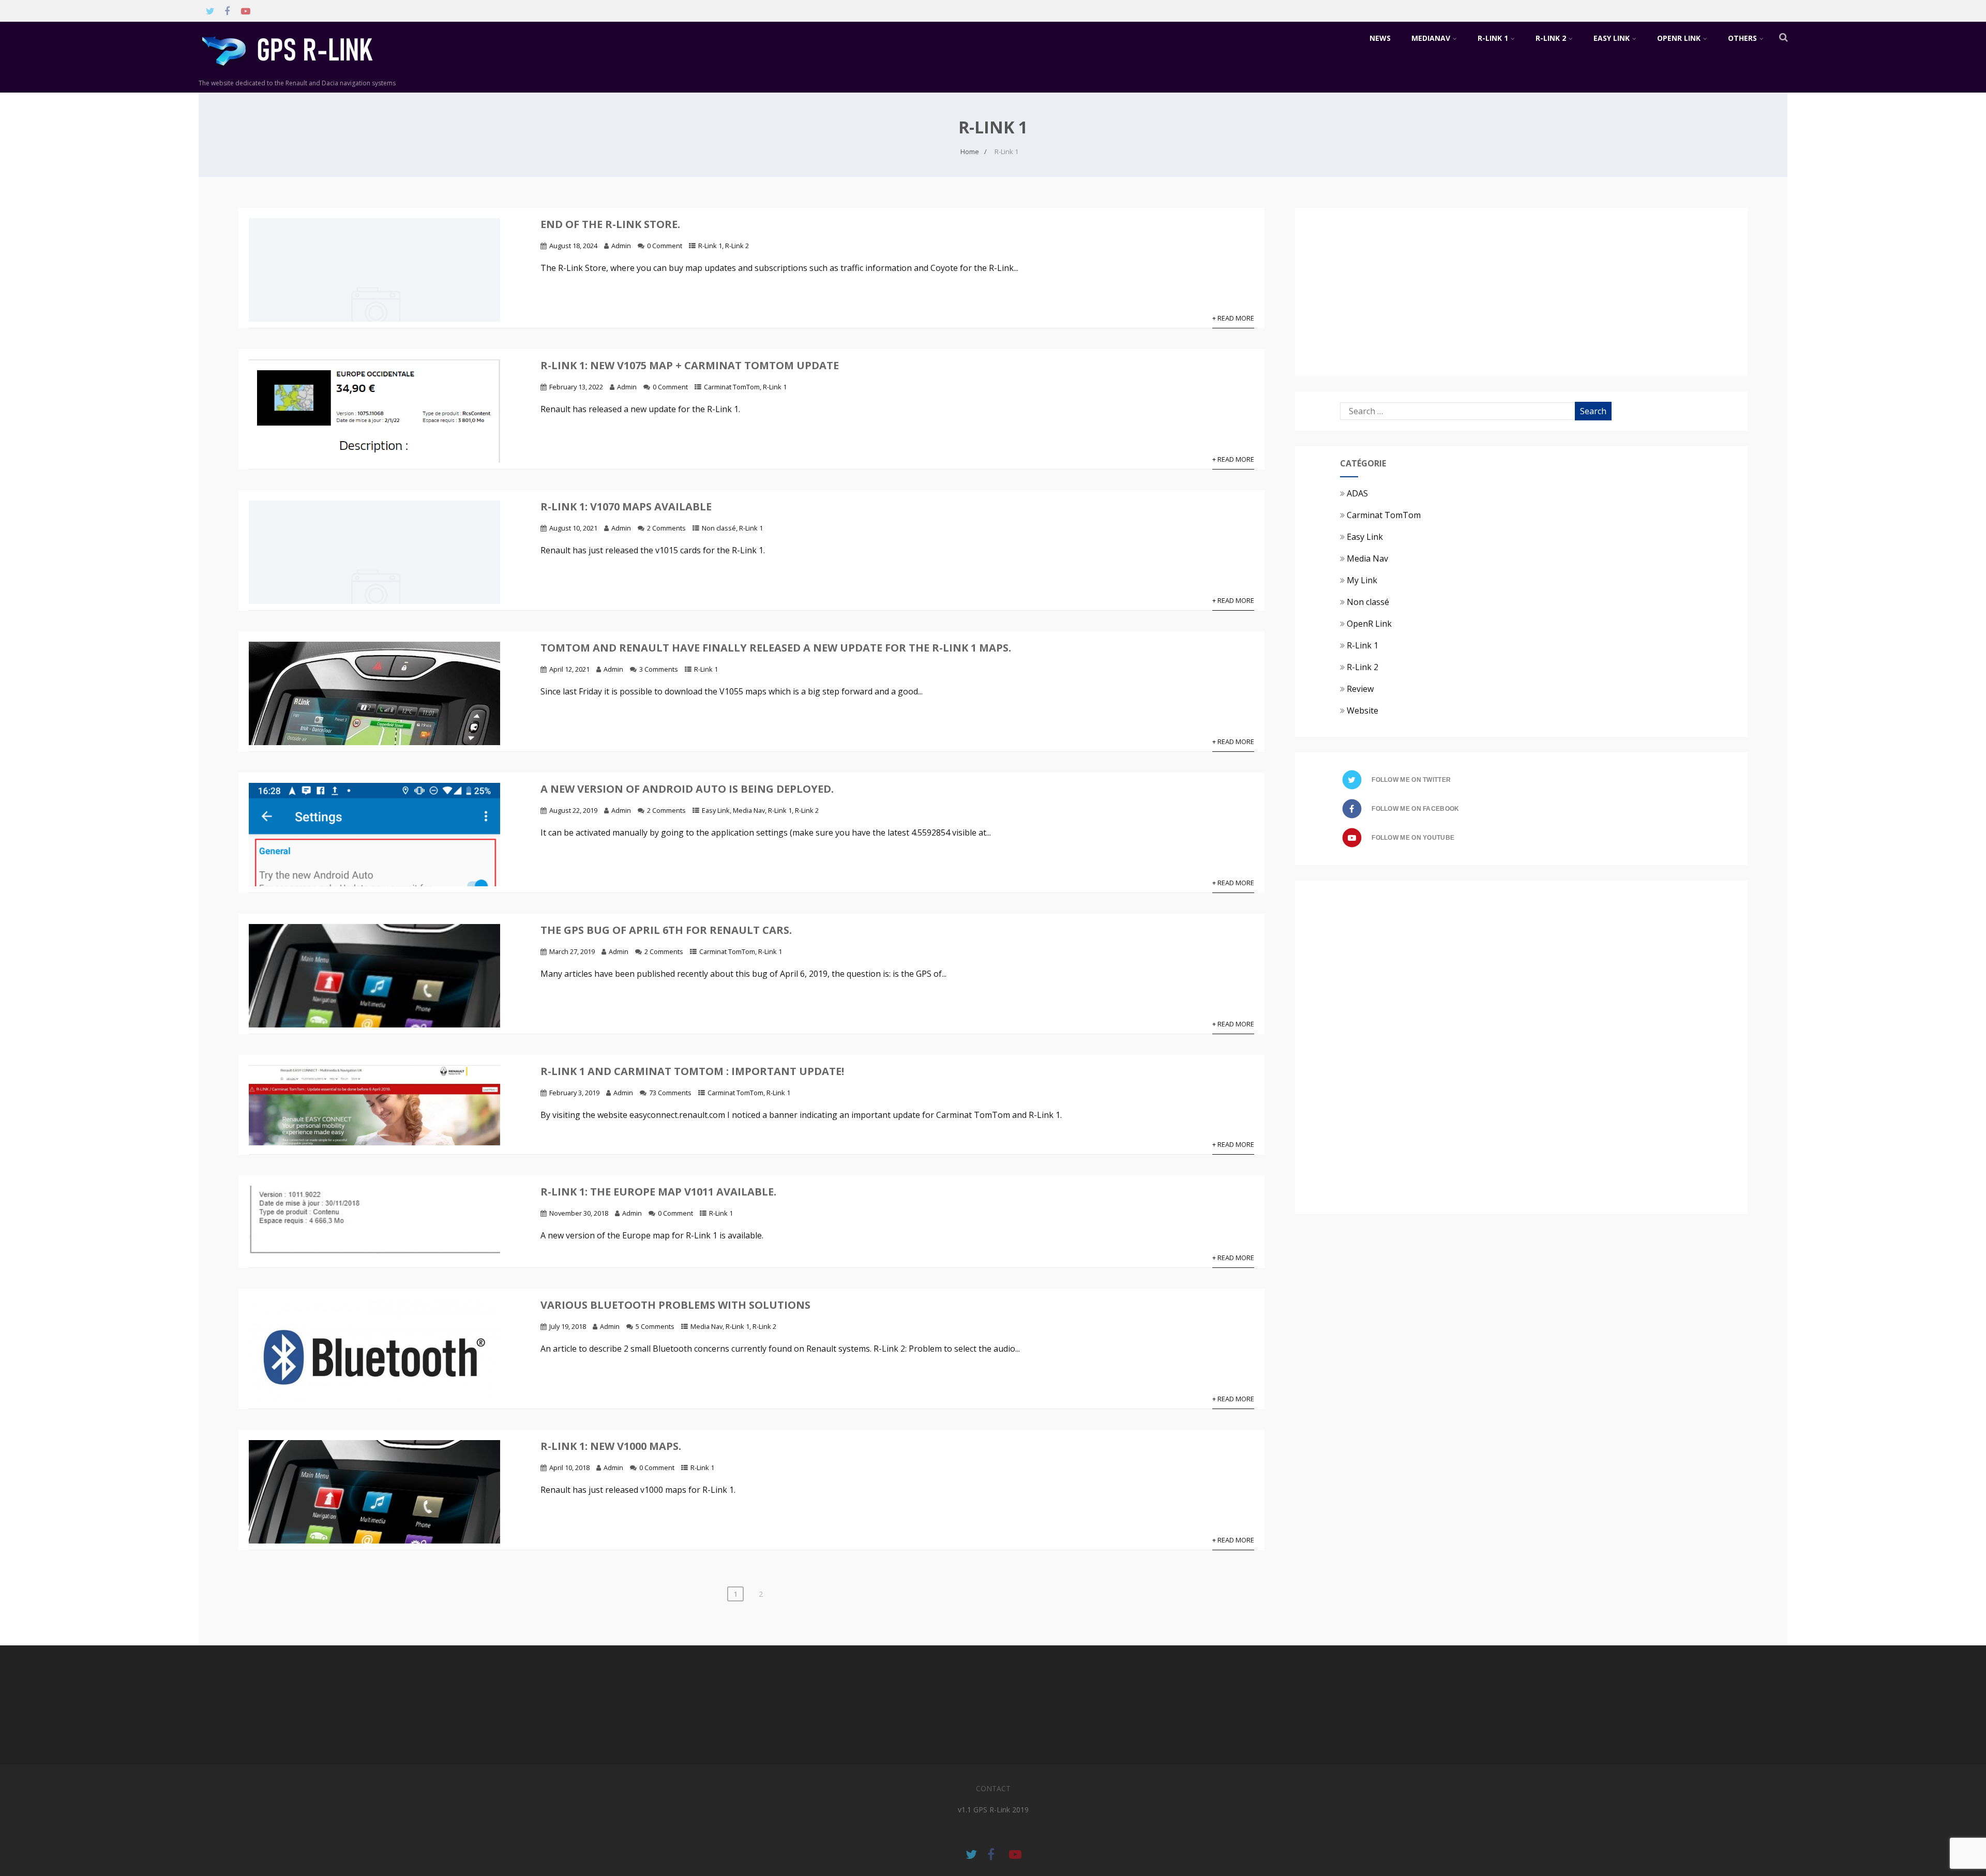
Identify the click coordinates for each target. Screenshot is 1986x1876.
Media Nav (749, 810)
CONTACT (993, 1788)
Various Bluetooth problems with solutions (675, 1305)
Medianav (1431, 38)
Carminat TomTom (732, 387)
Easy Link (1612, 38)
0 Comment (665, 246)
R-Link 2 (1551, 38)
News (1380, 38)
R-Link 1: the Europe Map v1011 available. (658, 1192)
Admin (621, 246)
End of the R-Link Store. (610, 224)
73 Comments (670, 1093)
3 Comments (659, 669)
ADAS (1357, 493)
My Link (1362, 580)
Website (1363, 710)
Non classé (719, 528)
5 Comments (655, 1326)
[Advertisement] (1427, 291)
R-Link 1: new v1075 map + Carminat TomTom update (690, 365)
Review (1360, 689)
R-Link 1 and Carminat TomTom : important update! (692, 1071)
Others (1742, 38)
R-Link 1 (1493, 38)
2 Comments (666, 528)
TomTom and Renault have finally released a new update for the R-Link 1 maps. (776, 648)
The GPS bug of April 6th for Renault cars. (666, 930)
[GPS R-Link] (302, 73)
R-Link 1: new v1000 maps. (611, 1446)
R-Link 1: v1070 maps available (626, 506)
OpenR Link (1679, 38)
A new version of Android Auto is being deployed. (687, 789)
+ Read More (1233, 318)
